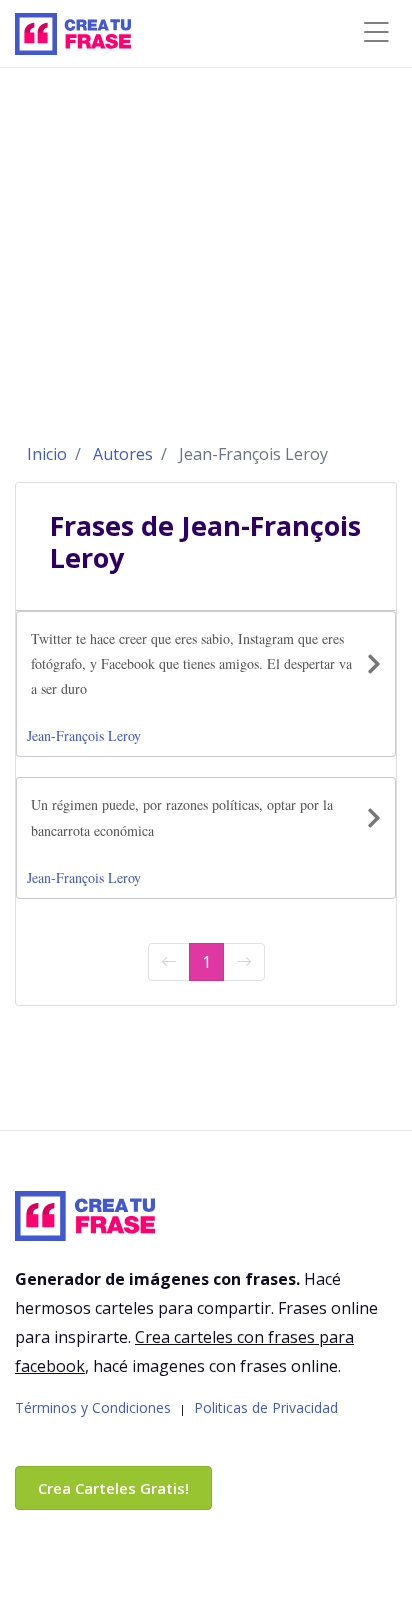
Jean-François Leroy (84, 735)
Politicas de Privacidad (266, 1407)
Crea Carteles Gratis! (113, 1488)
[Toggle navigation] (376, 32)
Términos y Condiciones (93, 1407)
